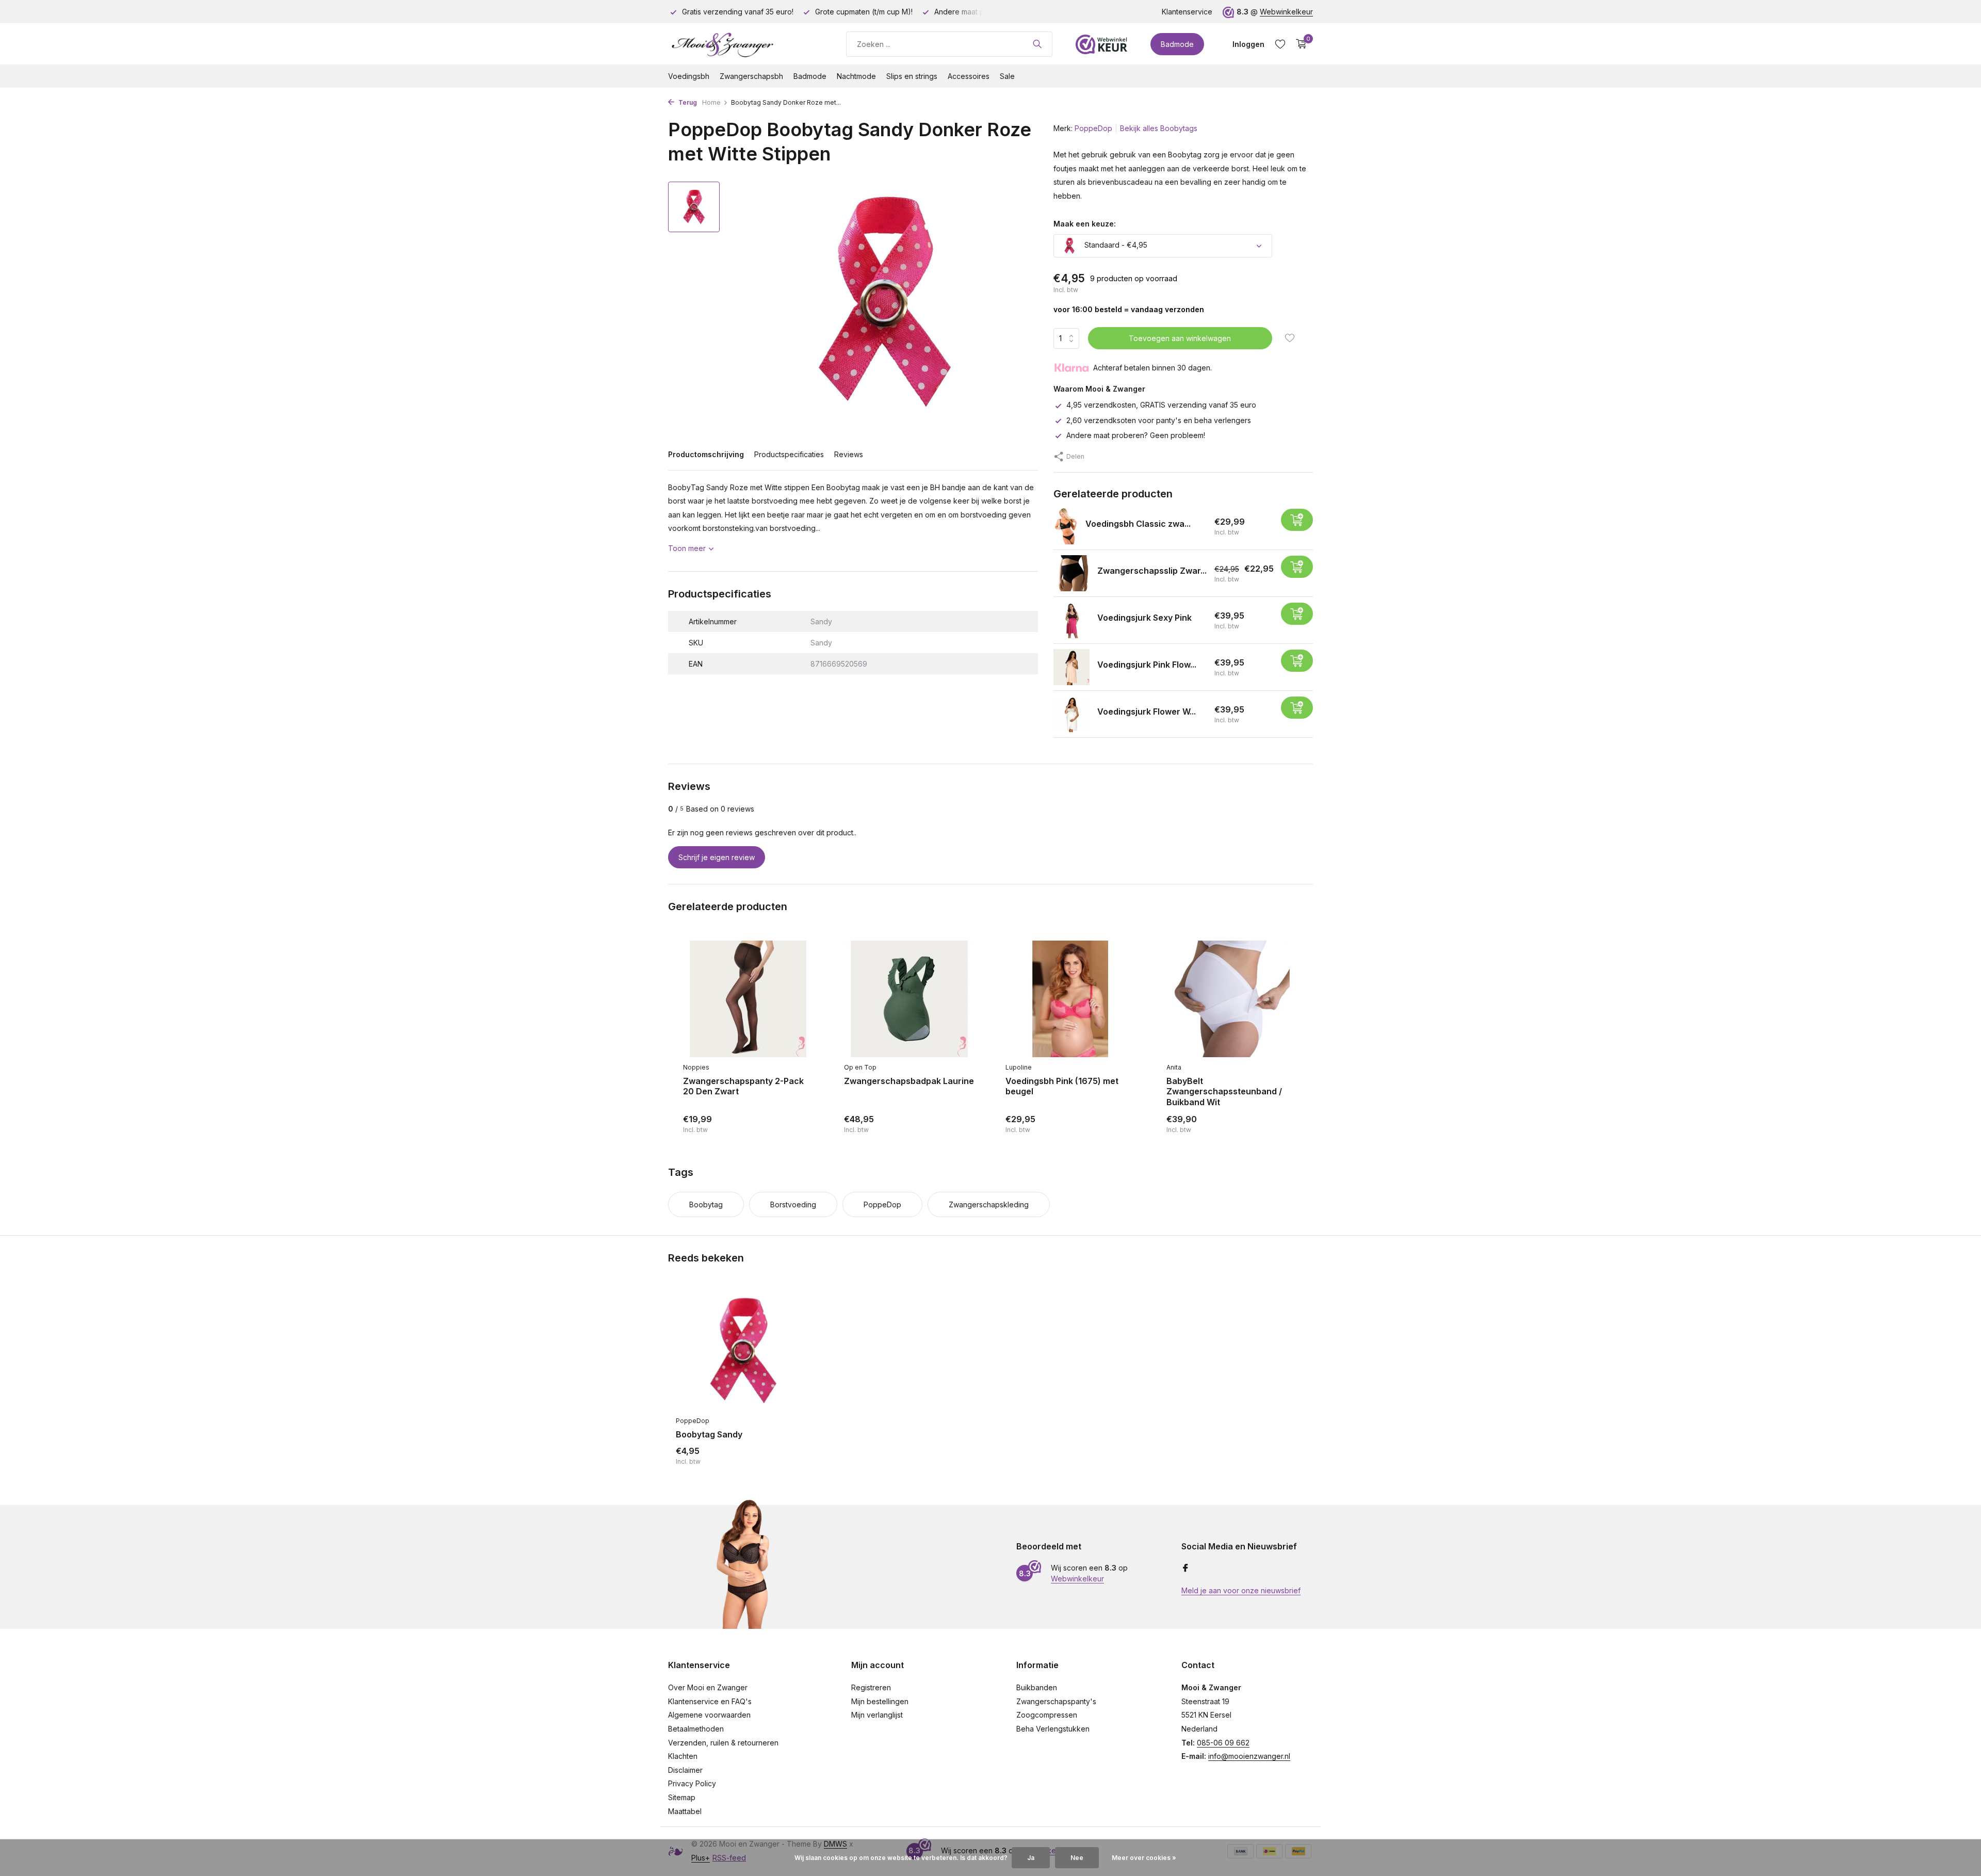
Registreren (871, 1687)
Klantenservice (1187, 12)
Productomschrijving (706, 454)
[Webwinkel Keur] (1101, 44)
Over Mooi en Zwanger (708, 1687)
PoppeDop (1093, 128)
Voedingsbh (689, 76)
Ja (1031, 1858)
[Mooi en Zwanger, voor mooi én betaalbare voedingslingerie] (745, 44)
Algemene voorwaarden (709, 1715)
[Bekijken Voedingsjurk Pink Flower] (1071, 667)
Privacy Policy (692, 1783)
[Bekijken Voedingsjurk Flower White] (1071, 714)
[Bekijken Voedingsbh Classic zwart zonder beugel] (1066, 526)
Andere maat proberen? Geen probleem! (1136, 435)
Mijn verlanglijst (877, 1715)
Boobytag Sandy (709, 1434)
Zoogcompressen (1047, 1715)
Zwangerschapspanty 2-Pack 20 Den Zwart (743, 1086)
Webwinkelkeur (1286, 12)
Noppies (696, 1067)
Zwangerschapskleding (989, 1204)
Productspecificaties (789, 454)
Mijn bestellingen (880, 1701)
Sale (1007, 76)
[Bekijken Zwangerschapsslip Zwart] (1071, 573)
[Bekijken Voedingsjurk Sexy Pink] (1071, 620)
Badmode (1177, 44)
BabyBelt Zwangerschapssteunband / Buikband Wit (1224, 1092)
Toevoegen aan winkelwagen (1180, 338)
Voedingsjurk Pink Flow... (1147, 665)
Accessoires (969, 76)
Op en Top (860, 1067)
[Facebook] (1186, 1568)
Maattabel (685, 1811)
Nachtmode (856, 76)
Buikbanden (1037, 1687)
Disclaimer (685, 1770)
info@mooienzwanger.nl (1249, 1756)
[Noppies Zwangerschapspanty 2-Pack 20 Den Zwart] (748, 999)
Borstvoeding (793, 1204)
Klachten (683, 1756)
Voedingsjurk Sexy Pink (1144, 618)
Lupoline (1019, 1067)
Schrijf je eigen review (717, 857)
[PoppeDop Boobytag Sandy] (743, 1351)
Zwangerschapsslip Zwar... (1152, 571)
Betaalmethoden (696, 1729)
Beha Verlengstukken (1053, 1729)
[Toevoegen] (1297, 520)
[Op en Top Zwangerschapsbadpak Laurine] (909, 999)
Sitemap (682, 1797)
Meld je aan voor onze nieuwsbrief (1241, 1590)
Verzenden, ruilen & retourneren (723, 1743)
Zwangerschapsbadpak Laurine (909, 1081)
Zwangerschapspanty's (1056, 1701)
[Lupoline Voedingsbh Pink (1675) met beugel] (1070, 999)
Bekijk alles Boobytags (1159, 128)
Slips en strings (912, 76)
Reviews (849, 454)
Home (711, 102)
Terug (687, 102)
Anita (1174, 1067)
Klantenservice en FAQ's (710, 1701)
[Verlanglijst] (1280, 44)
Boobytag (706, 1204)
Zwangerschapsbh (751, 76)
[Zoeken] (1037, 44)
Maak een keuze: (1085, 224)
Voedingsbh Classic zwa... (1138, 524)
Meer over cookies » (1144, 1858)
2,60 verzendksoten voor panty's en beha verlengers (1159, 420)
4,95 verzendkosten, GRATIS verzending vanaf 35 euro (1161, 405)
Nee (1077, 1858)
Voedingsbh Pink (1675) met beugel (1062, 1086)
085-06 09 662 (1223, 1743)
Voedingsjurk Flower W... (1147, 711)
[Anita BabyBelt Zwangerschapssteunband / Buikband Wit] (1231, 999)
